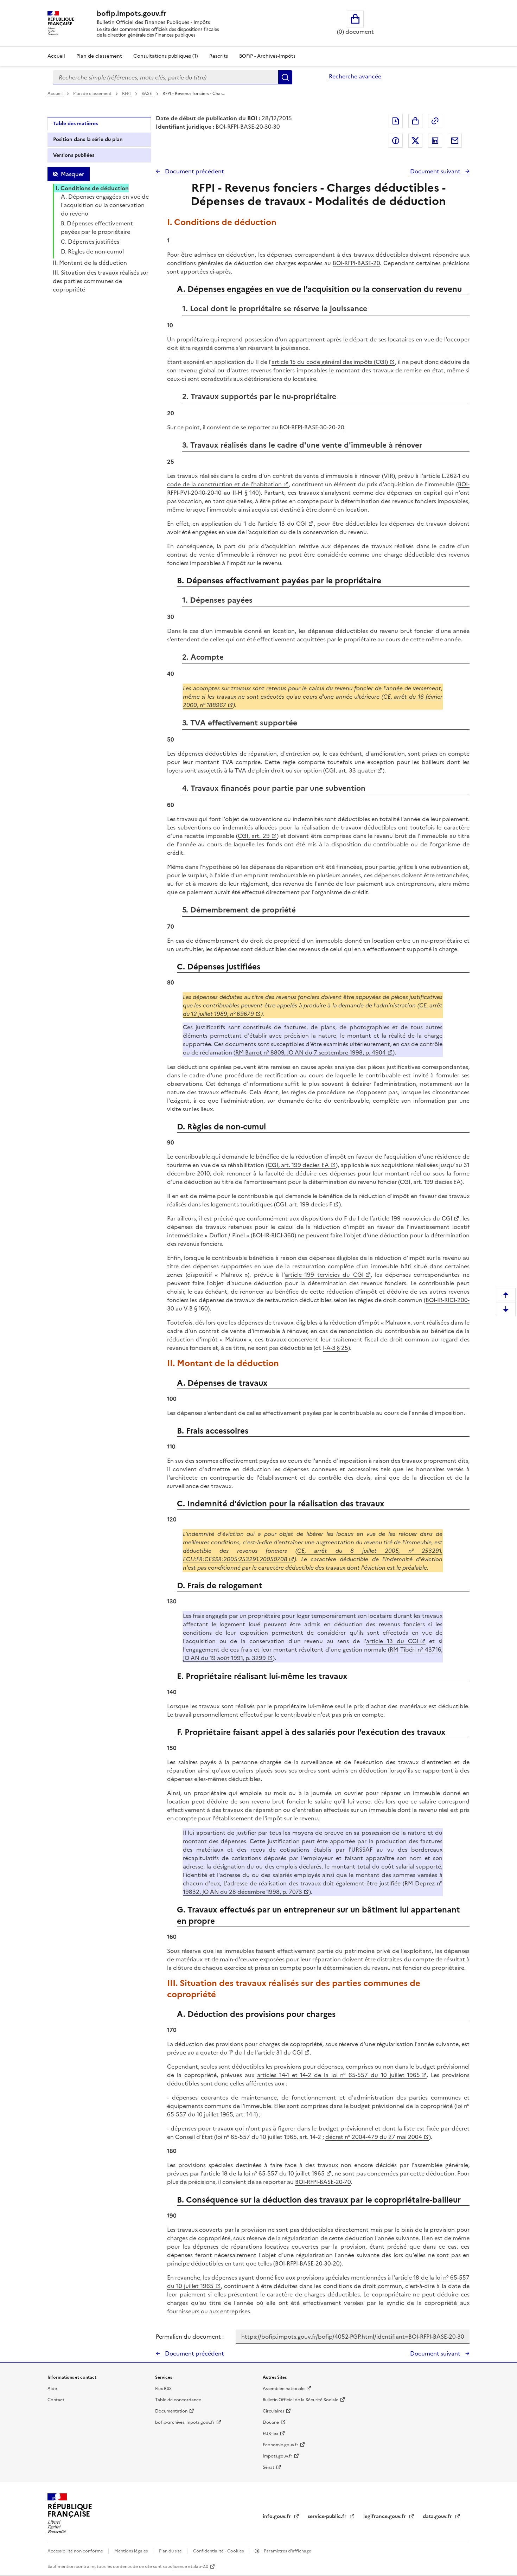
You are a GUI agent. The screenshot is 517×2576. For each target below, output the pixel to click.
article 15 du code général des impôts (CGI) (330, 362)
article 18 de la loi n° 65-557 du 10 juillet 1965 (264, 2173)
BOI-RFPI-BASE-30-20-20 (312, 427)
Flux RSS (163, 2389)
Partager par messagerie (455, 141)
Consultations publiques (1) (166, 56)
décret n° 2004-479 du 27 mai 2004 (374, 2137)
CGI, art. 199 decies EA (298, 1165)
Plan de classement (99, 56)
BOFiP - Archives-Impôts (267, 56)
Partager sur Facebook (396, 141)
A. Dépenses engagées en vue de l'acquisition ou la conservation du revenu (105, 205)
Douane (271, 2422)
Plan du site (171, 2551)
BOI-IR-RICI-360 (273, 1235)
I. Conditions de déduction (92, 188)
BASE (147, 94)
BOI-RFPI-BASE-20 (356, 263)
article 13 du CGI (283, 524)
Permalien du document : (190, 2337)
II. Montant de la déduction (90, 263)
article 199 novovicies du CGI (412, 1218)
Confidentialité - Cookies (219, 2551)
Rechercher (285, 77)
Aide (52, 2389)
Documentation (171, 2411)
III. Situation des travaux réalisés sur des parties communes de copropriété (101, 281)
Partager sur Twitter (415, 141)
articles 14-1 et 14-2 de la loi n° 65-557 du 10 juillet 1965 (338, 2075)
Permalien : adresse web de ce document (435, 121)
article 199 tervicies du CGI (324, 1275)
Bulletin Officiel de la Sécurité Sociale (301, 2400)
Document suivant (436, 171)
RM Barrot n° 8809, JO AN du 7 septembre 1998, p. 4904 (311, 1052)
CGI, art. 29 (254, 836)
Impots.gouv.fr (277, 2456)
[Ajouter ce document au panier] (415, 121)
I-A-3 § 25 (336, 1348)
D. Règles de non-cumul (92, 251)
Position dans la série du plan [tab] (88, 139)
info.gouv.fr (277, 2516)
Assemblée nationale (284, 2389)
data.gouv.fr (438, 2516)
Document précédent (194, 171)
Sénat (269, 2467)
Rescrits (219, 56)
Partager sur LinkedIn (435, 141)
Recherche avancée (355, 76)
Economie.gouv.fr (280, 2445)
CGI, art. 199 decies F (304, 1204)
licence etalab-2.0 (190, 2567)
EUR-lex (270, 2434)
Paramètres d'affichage (287, 2551)
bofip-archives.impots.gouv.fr (185, 2422)
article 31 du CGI (280, 2052)
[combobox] (166, 77)
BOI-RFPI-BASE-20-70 (323, 2182)
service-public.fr (328, 2516)
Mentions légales (132, 2551)
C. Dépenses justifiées (90, 242)
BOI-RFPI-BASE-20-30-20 (307, 2263)
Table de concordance (178, 2400)
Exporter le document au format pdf (396, 121)
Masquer (72, 174)
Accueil (56, 56)
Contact (56, 2400)
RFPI (127, 94)
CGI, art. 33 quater (350, 770)
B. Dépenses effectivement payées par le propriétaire (97, 228)
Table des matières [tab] (75, 124)
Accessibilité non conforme (76, 2551)
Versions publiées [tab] (74, 155)
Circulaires (273, 2411)
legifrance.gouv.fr (385, 2516)
